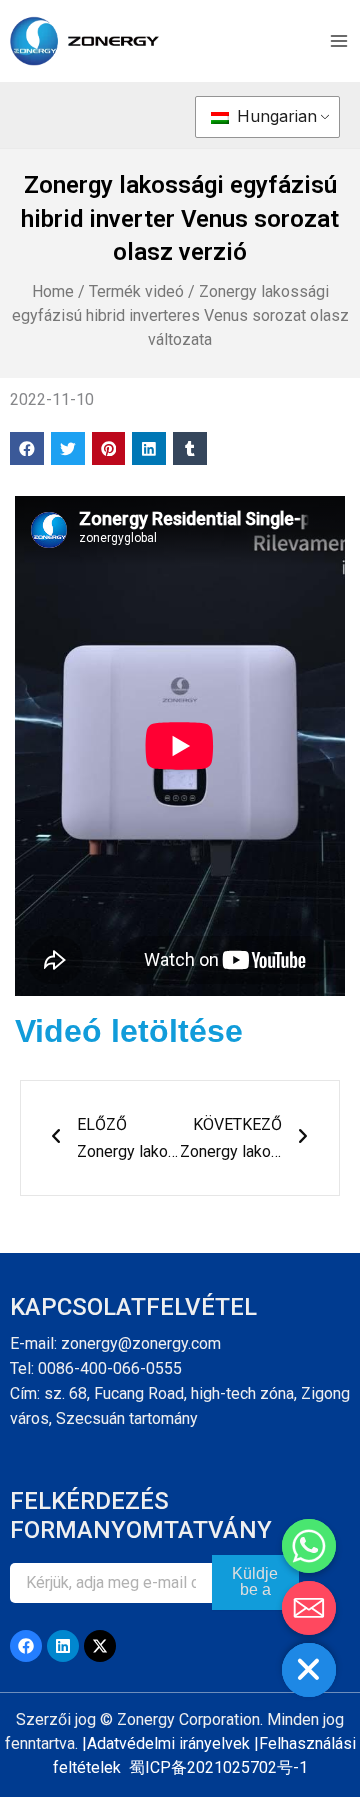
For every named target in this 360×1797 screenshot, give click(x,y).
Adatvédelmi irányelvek (168, 1743)
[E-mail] (309, 1608)
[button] (27, 449)
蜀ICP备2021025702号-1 (218, 1767)
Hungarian (274, 116)
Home (53, 291)
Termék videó (136, 291)
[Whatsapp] (309, 1546)
